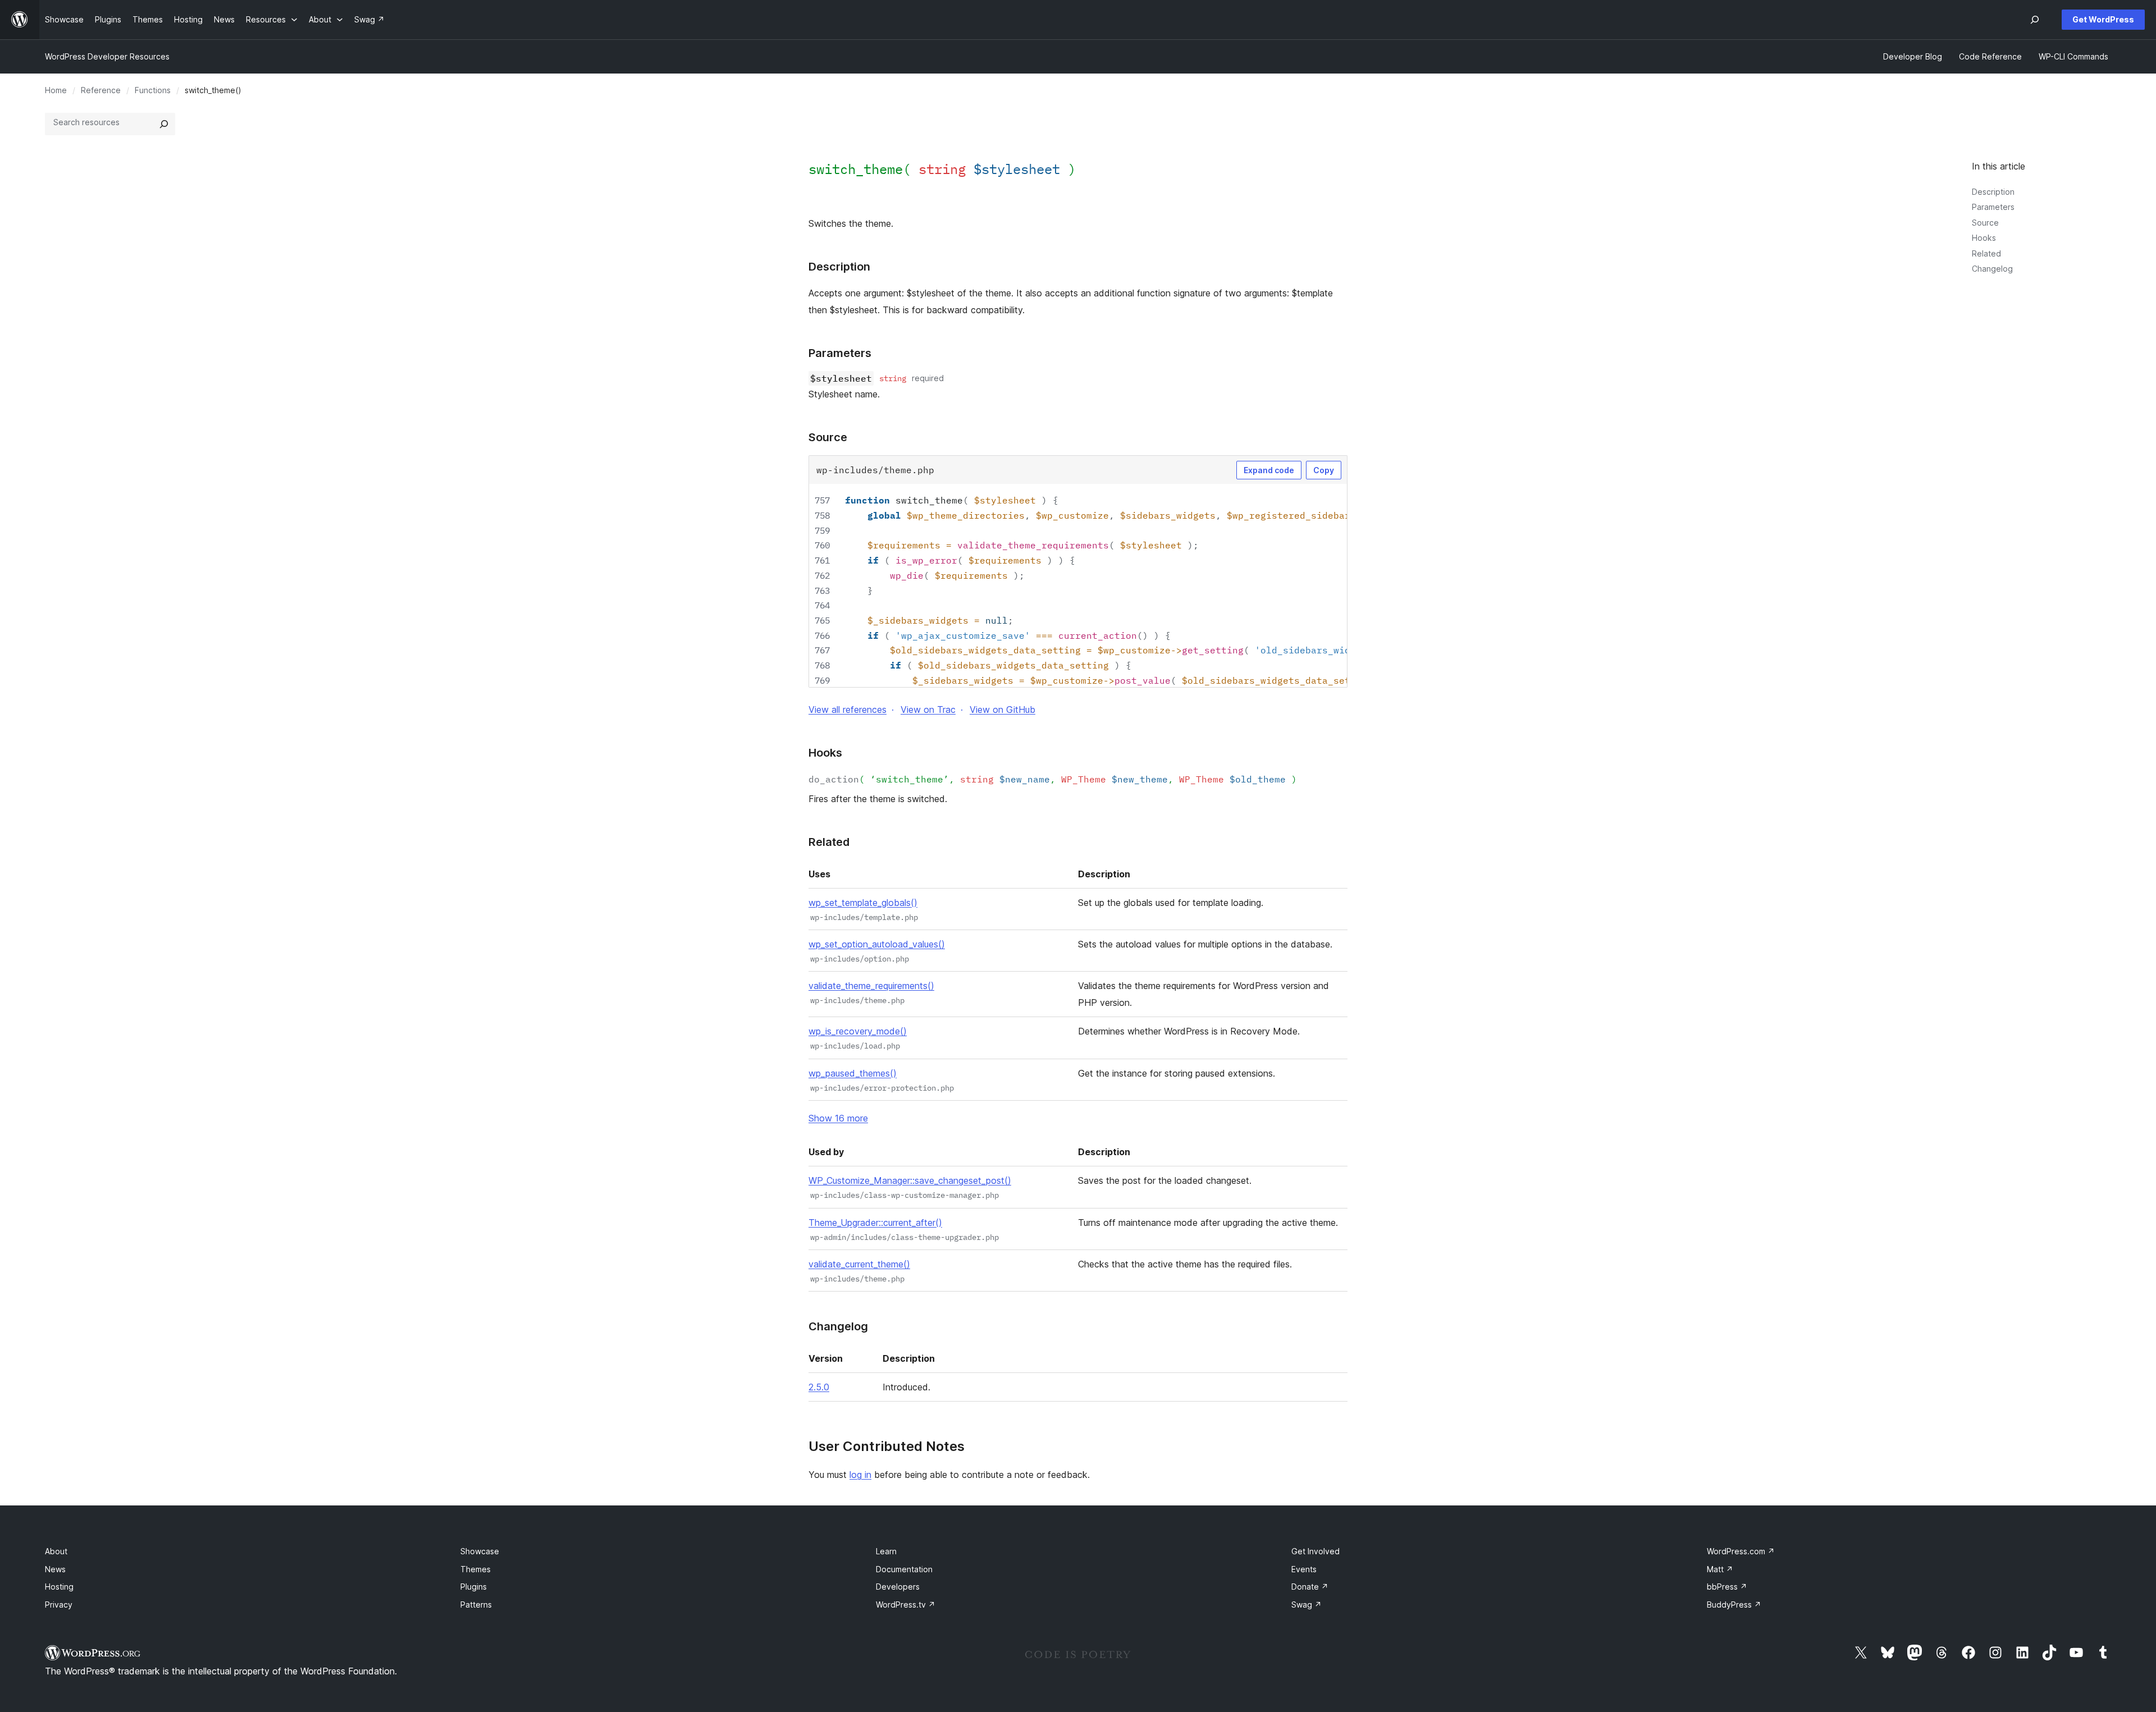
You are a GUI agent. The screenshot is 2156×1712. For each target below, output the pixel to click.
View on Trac (928, 709)
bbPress (1727, 1587)
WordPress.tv (906, 1605)
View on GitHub (1002, 709)
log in (860, 1475)
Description (1993, 192)
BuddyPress (1734, 1605)
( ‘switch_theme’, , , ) (1053, 779)
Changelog (1992, 269)
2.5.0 (819, 1387)
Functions (153, 90)
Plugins (474, 1587)
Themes (476, 1569)
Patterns (476, 1605)
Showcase (480, 1551)
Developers (898, 1587)
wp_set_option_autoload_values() (877, 944)
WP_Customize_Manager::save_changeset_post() (910, 1180)
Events (1304, 1569)
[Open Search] (2035, 20)
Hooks (1984, 238)
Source (1985, 223)
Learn (886, 1551)
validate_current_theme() (859, 1264)
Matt (1720, 1569)
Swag (1307, 1605)
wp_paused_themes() (853, 1073)
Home (56, 90)
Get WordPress (2103, 19)
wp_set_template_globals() (863, 903)
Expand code (1269, 470)
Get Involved (1315, 1551)
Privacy (59, 1605)
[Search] (164, 124)
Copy (1324, 470)
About (56, 1551)
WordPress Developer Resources (107, 56)
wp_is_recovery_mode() (858, 1031)
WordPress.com (1741, 1551)
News (55, 1569)
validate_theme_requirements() (871, 986)
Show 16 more (838, 1118)
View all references (848, 709)
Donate (1310, 1587)
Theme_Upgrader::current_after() (875, 1223)
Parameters (1993, 207)
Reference (101, 90)
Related (1986, 253)
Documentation (904, 1569)
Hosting (59, 1587)
